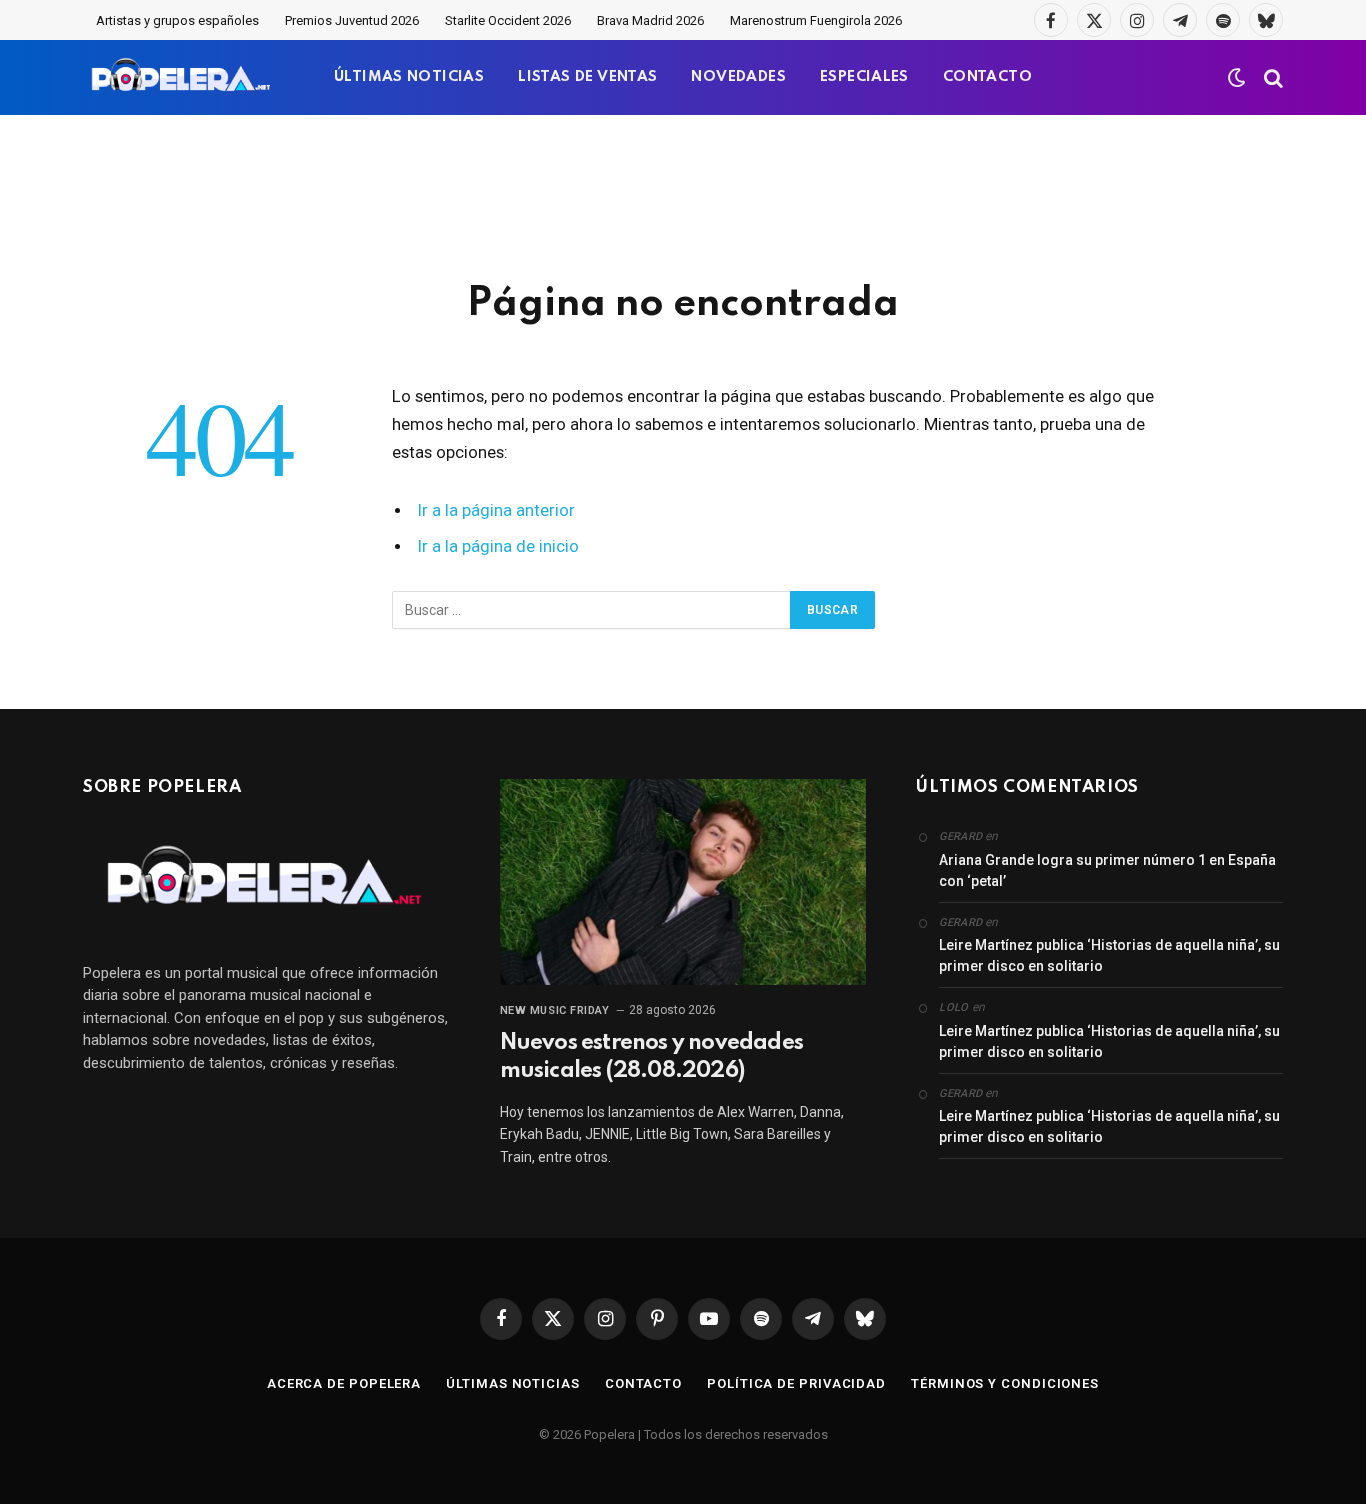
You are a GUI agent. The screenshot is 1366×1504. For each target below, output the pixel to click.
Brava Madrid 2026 (650, 20)
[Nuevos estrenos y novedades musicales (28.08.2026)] (683, 882)
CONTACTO (987, 77)
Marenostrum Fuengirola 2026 (816, 20)
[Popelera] (182, 77)
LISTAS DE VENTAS (587, 77)
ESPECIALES (864, 77)
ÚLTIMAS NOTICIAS (409, 77)
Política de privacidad (796, 1383)
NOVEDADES (738, 77)
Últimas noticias (513, 1383)
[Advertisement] (683, 195)
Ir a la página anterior (496, 510)
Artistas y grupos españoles (177, 20)
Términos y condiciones (1005, 1383)
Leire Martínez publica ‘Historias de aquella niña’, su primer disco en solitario (1109, 955)
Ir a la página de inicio (498, 546)
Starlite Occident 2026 (508, 20)
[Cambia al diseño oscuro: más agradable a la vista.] (1237, 78)
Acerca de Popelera (344, 1383)
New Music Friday (555, 1010)
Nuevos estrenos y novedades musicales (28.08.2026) (651, 1057)
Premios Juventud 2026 (352, 20)
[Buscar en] (1271, 77)
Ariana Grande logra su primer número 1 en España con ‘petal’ (1107, 870)
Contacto (643, 1383)
